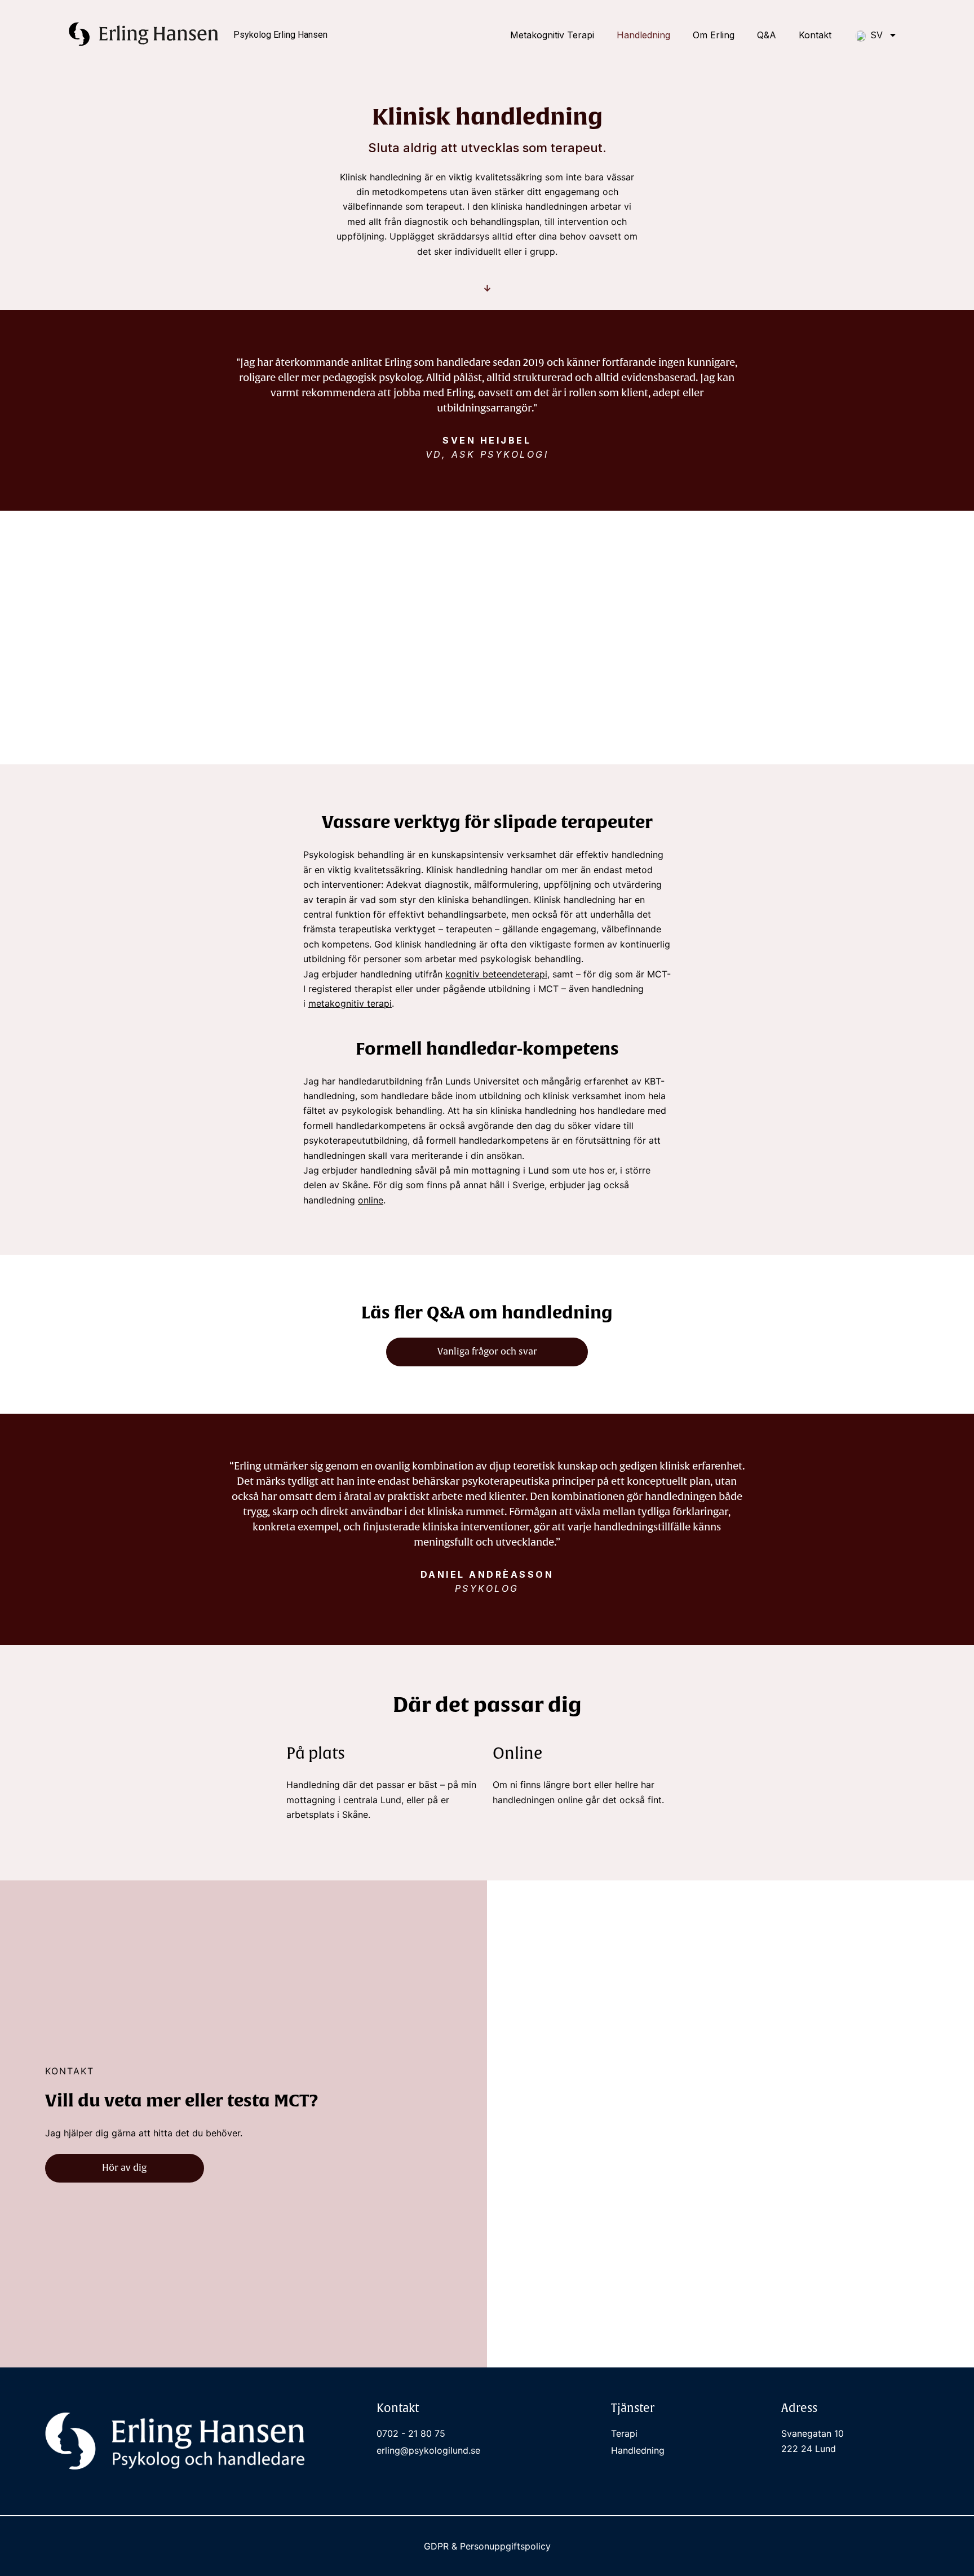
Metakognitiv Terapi (552, 35)
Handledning (643, 35)
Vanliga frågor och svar (487, 1352)
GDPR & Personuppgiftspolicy (487, 2546)
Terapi (624, 2433)
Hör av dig (124, 2168)
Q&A (767, 35)
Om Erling (714, 35)
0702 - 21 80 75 (411, 2433)
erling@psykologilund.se (428, 2450)
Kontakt (815, 35)
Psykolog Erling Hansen (280, 35)
